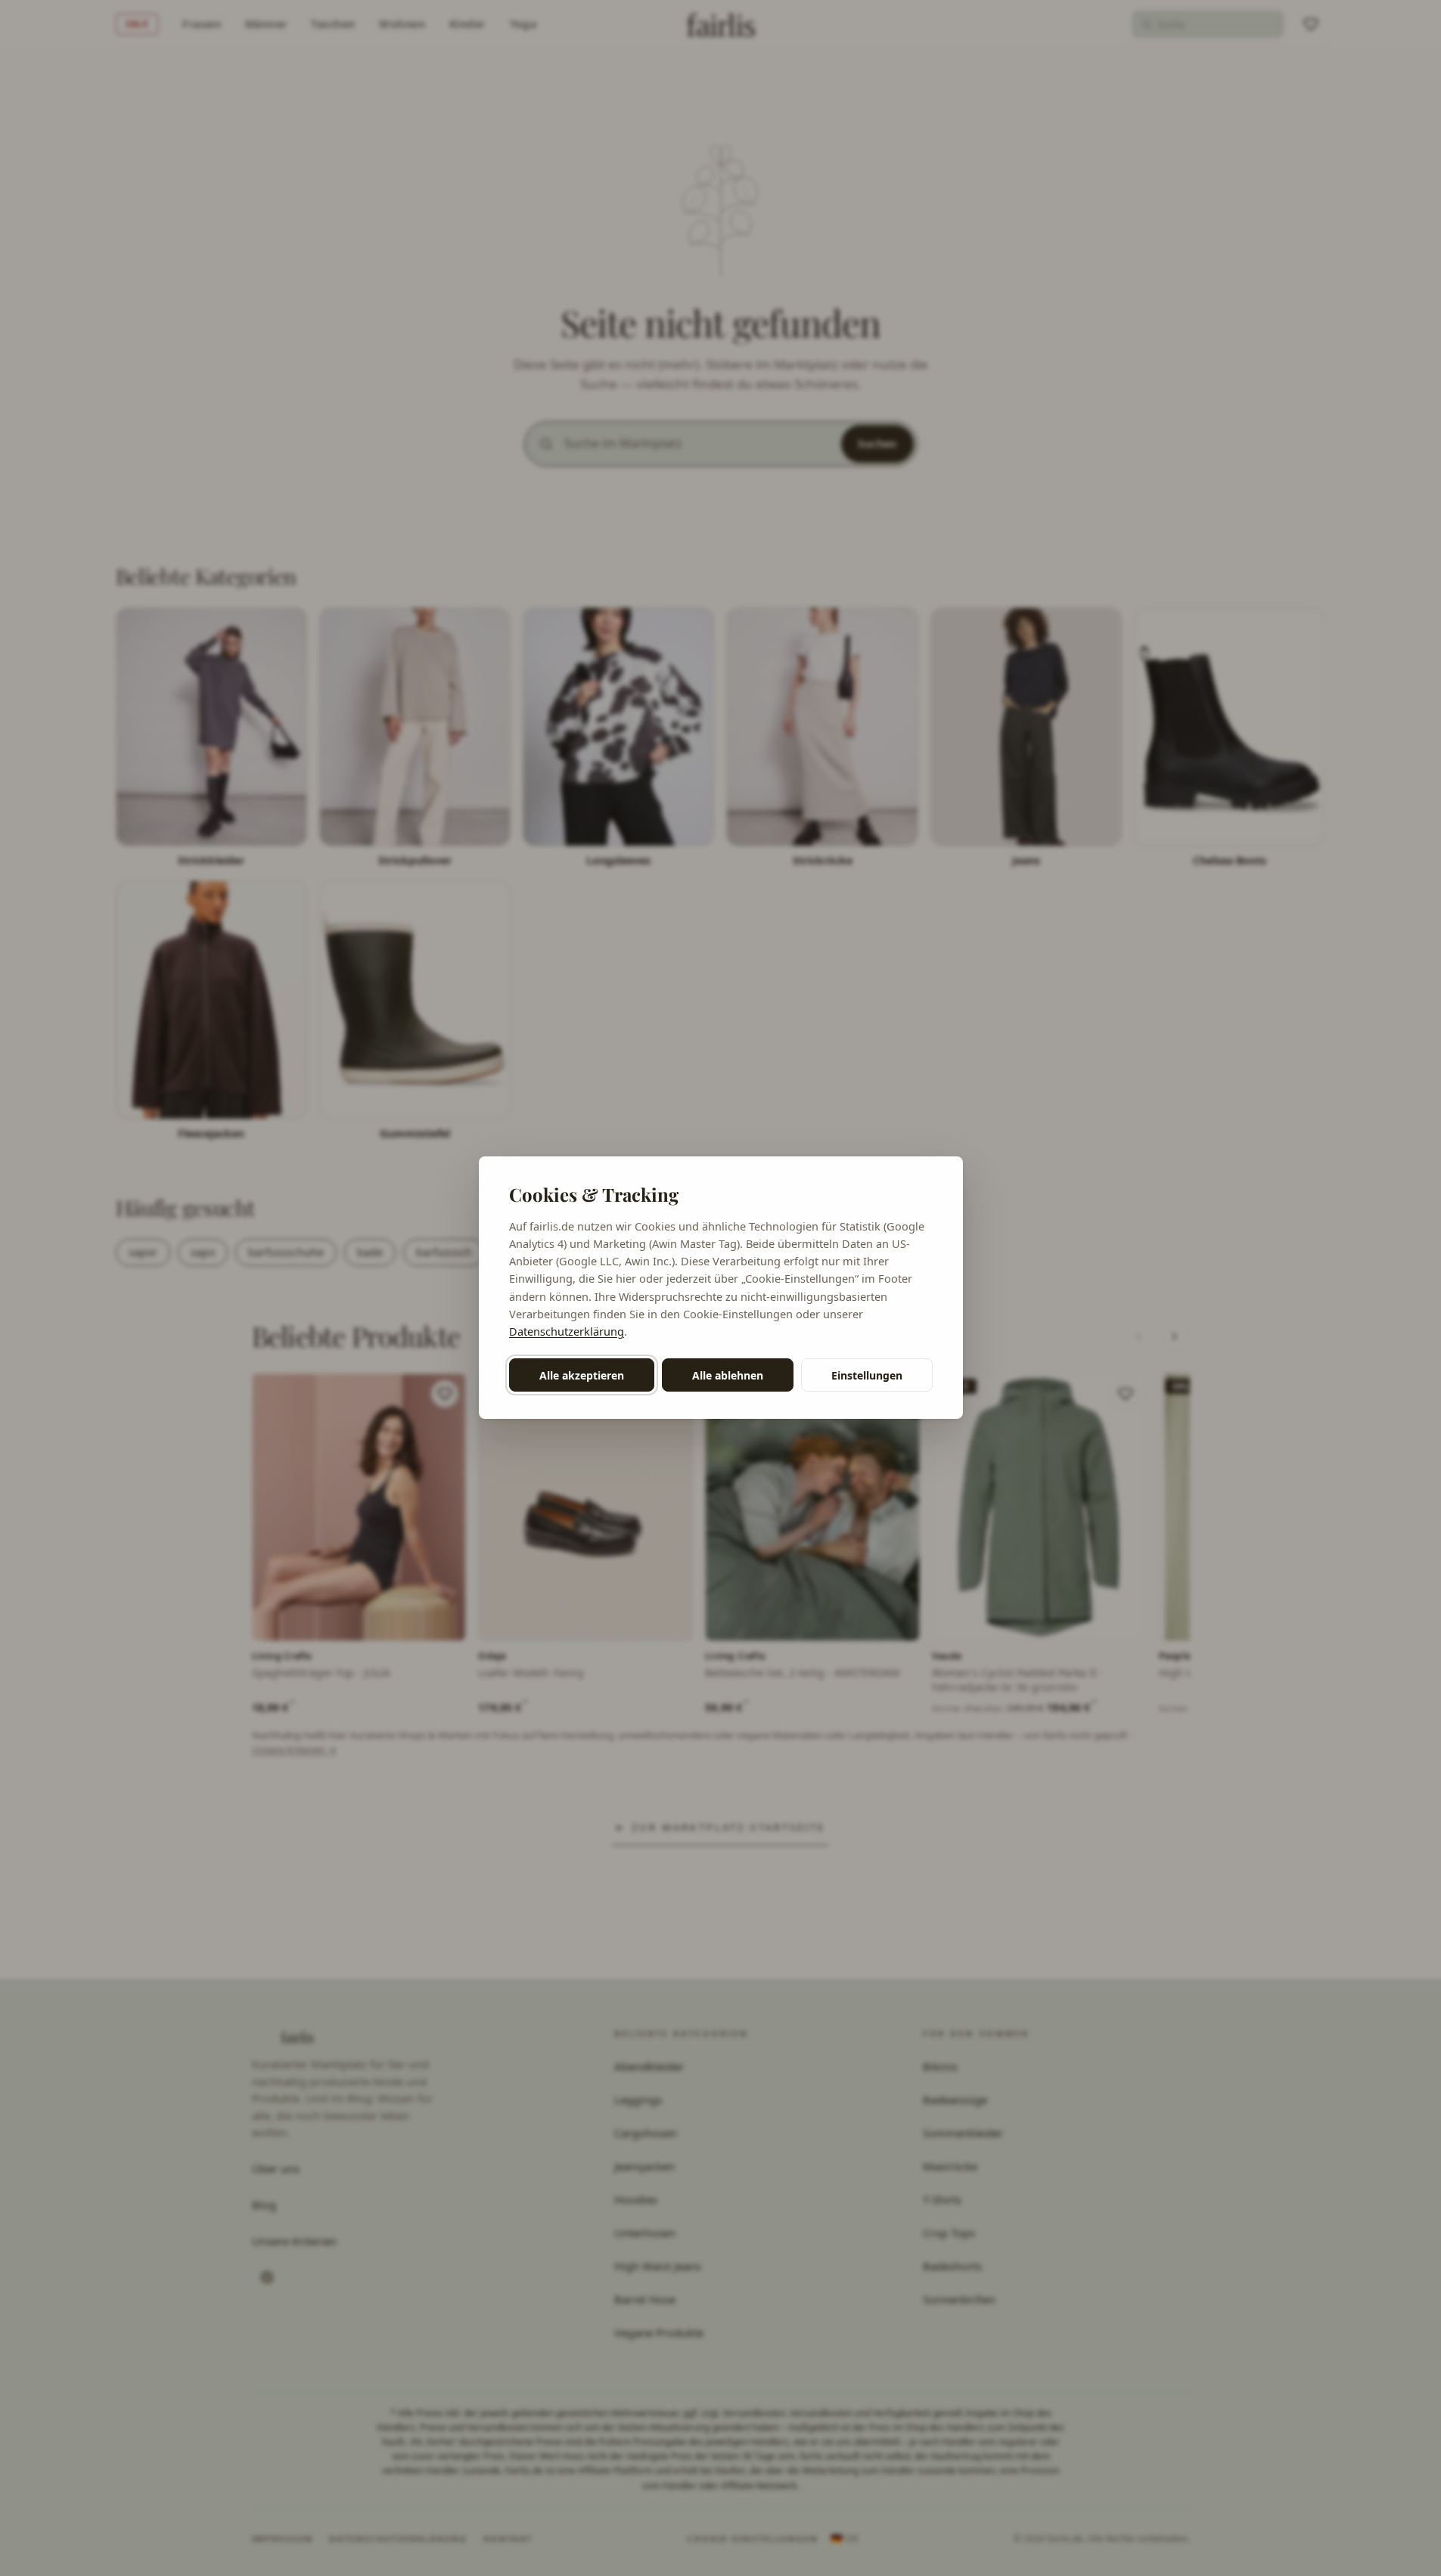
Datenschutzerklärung (567, 1331)
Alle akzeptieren (582, 1375)
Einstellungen (867, 1375)
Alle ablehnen (728, 1375)
